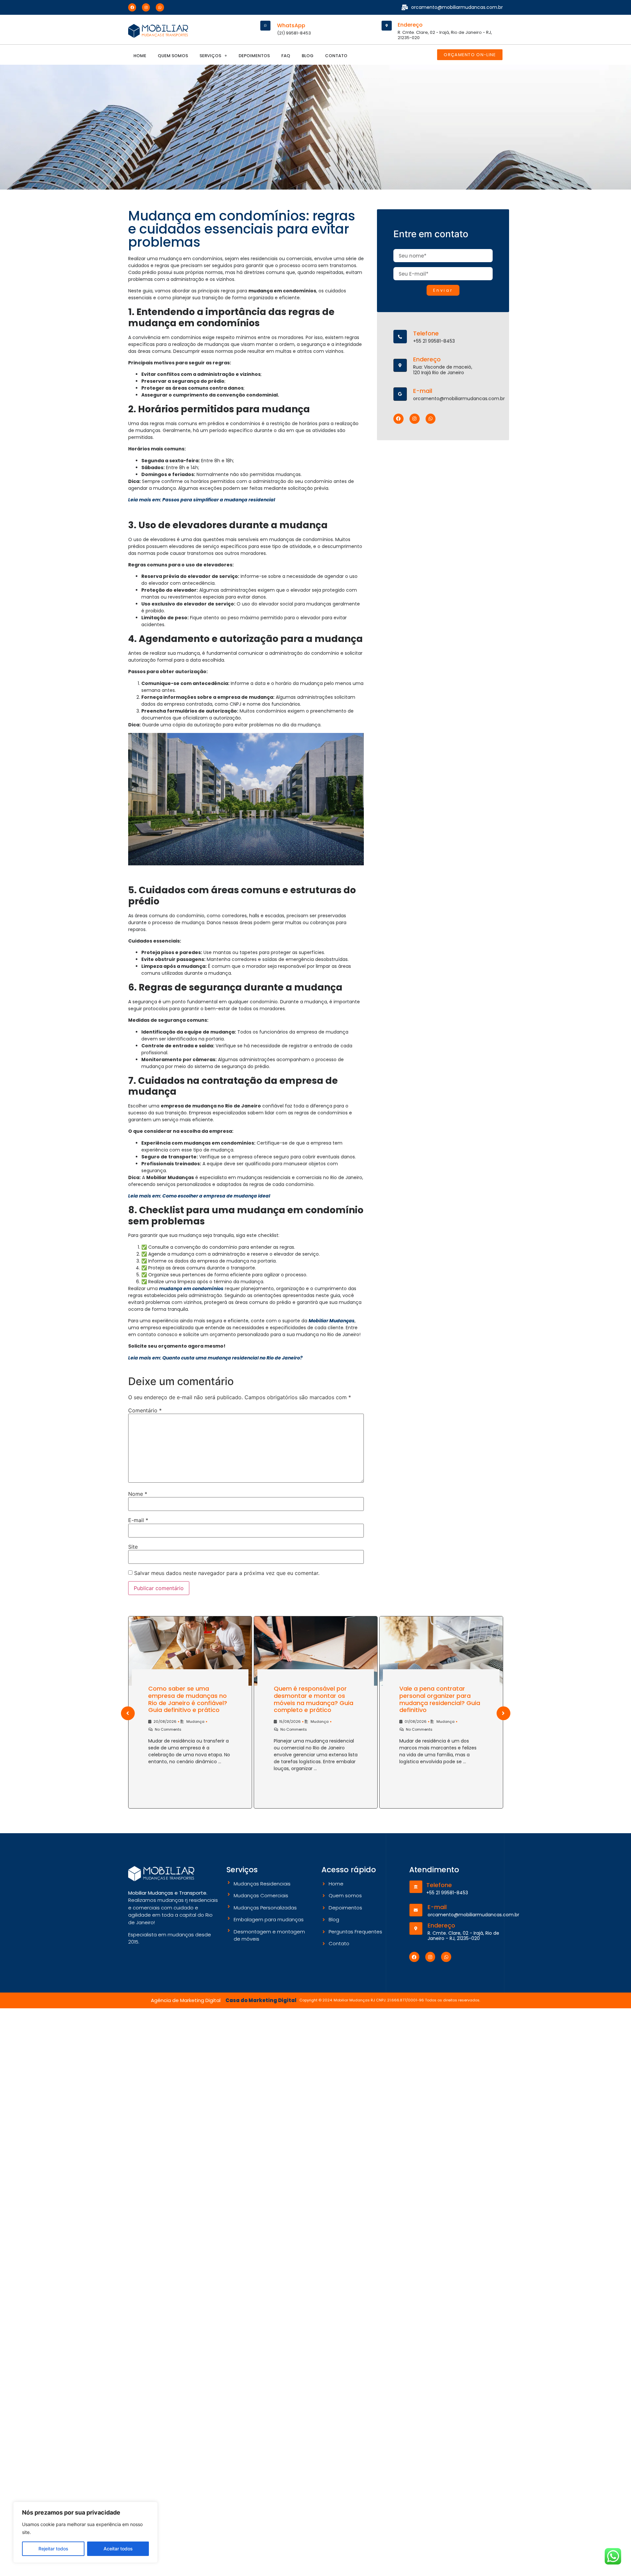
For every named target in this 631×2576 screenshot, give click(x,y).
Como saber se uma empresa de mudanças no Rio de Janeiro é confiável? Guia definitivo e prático (188, 1699)
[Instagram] (146, 7)
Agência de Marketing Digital (186, 2000)
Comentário (145, 1410)
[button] (213, 56)
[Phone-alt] (400, 337)
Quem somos (173, 56)
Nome (138, 1494)
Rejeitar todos (53, 2549)
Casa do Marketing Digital (261, 2000)
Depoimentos (254, 56)
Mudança (195, 1721)
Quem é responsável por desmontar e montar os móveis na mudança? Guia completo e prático (314, 1699)
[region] (85, 2532)
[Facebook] (132, 7)
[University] (416, 1887)
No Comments (168, 1729)
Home (140, 56)
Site (133, 1547)
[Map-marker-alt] (387, 26)
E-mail (138, 1520)
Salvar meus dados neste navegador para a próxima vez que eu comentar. (227, 1573)
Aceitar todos (118, 2549)
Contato (336, 56)
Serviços (210, 56)
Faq (286, 56)
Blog (308, 56)
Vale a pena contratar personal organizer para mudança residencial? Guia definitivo (440, 1699)
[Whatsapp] (160, 7)
